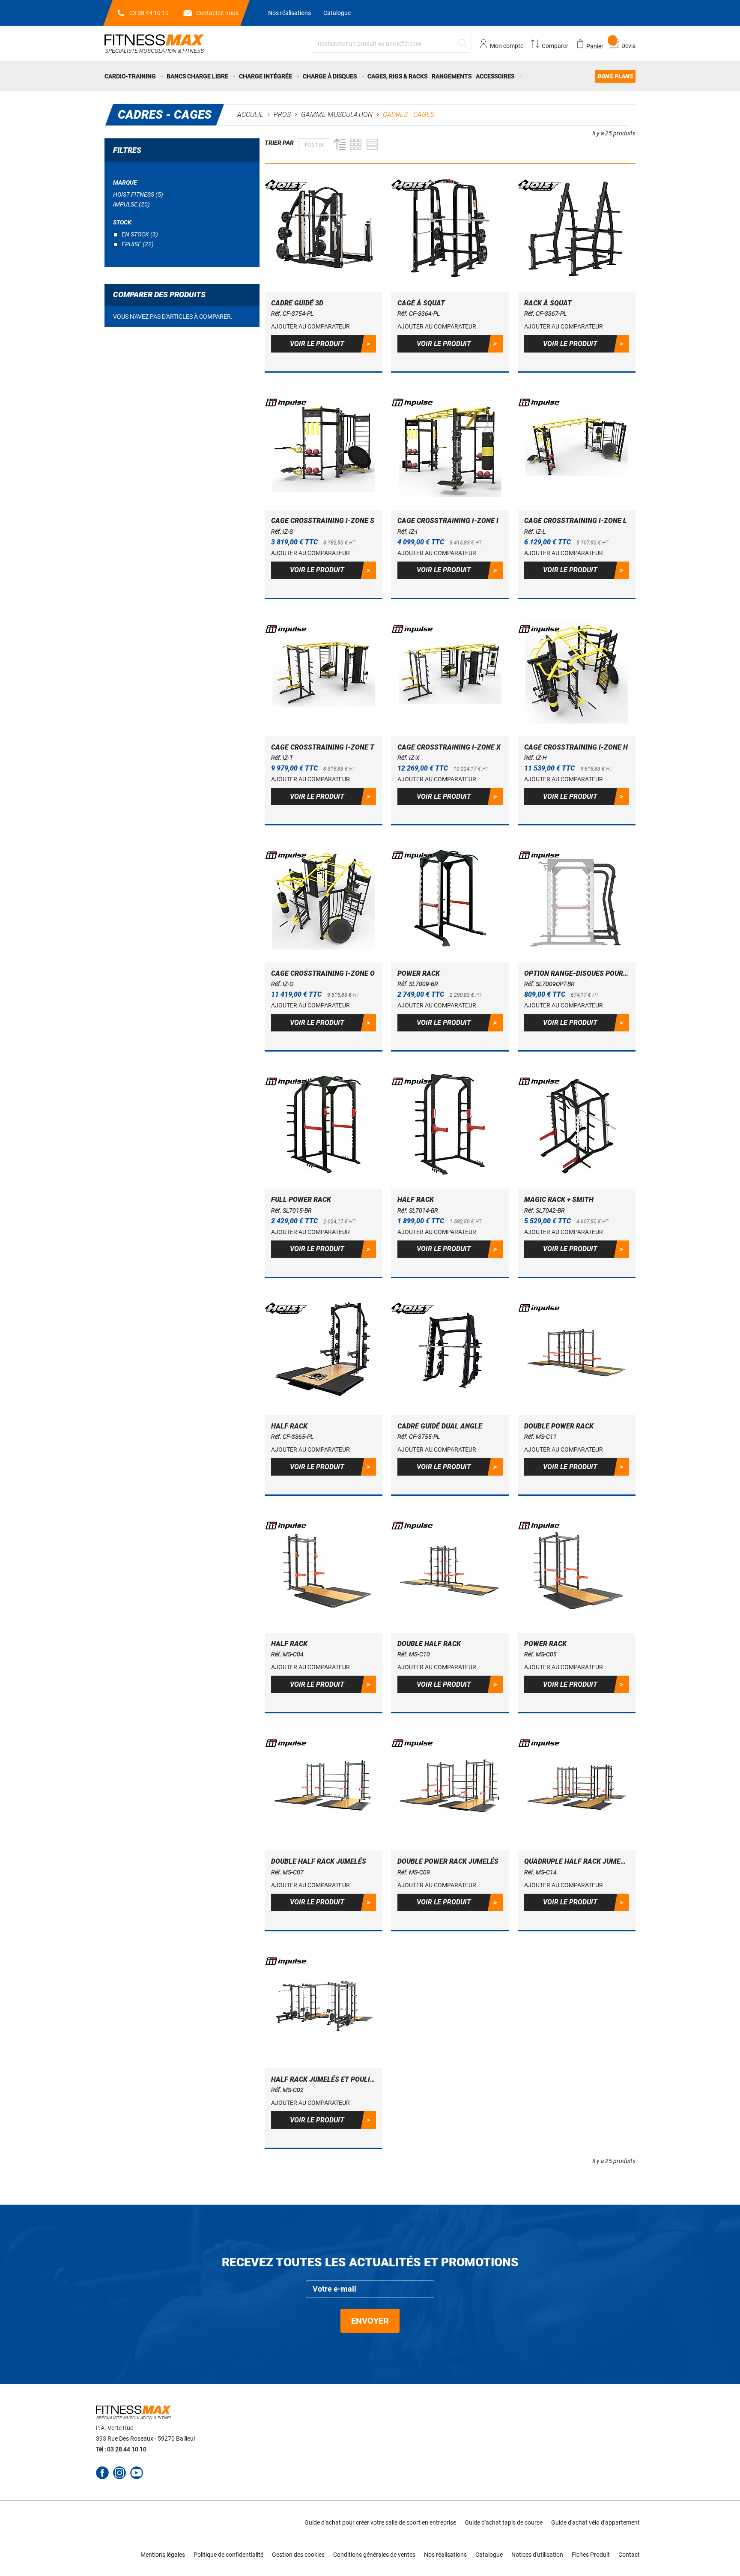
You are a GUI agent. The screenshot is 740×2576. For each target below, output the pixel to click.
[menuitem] (134, 76)
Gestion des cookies (298, 2555)
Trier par (279, 143)
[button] (310, 326)
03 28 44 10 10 (149, 13)
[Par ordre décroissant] (337, 144)
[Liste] (372, 144)
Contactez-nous (217, 13)
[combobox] (391, 44)
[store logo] (154, 43)
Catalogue (337, 13)
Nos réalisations (289, 13)
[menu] (370, 76)
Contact (629, 2555)
